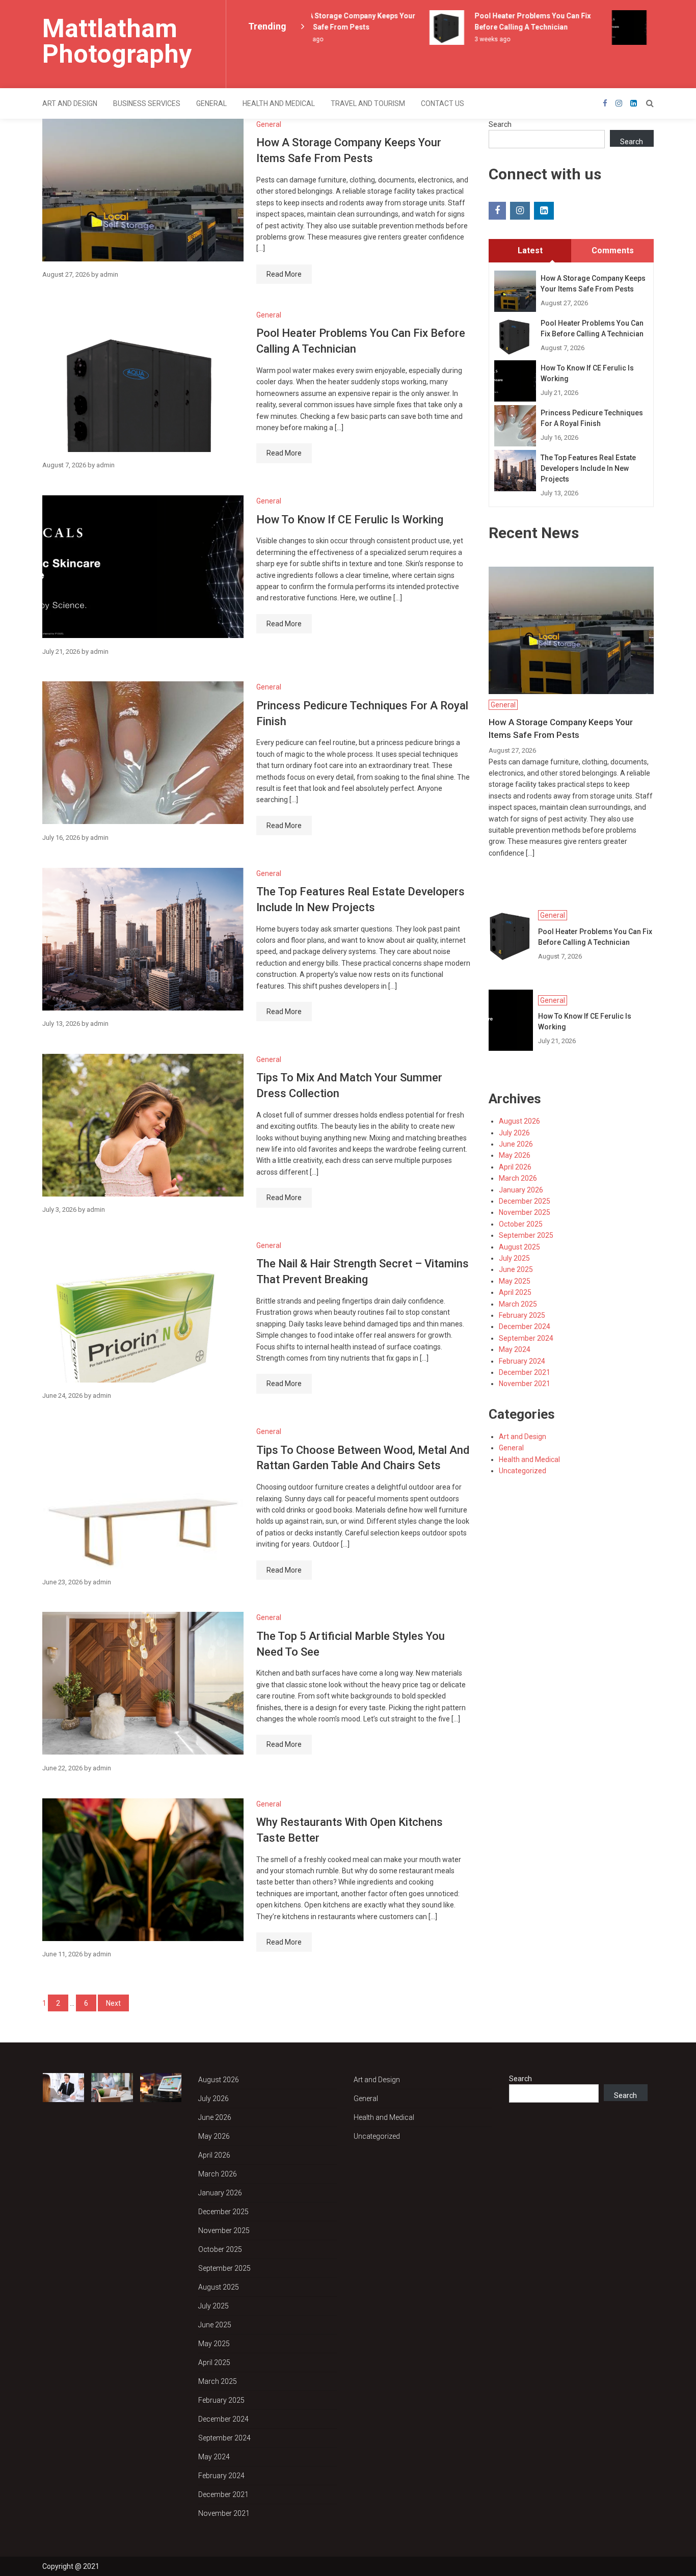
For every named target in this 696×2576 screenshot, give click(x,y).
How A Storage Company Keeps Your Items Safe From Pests (593, 284)
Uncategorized (523, 1471)
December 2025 (525, 1201)
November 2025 (525, 1212)
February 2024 (522, 1361)
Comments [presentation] (613, 250)
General (211, 103)
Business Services (147, 103)
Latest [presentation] (530, 250)
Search (500, 124)
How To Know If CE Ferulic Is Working (350, 520)
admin (109, 274)
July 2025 (514, 1258)
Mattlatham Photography (117, 41)
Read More (284, 274)
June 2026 (516, 1144)
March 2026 (518, 1178)
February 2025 (522, 1315)
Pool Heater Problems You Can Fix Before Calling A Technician (592, 328)
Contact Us (443, 103)
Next (113, 2003)
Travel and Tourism (368, 103)
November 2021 (525, 1384)
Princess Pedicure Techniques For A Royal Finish (592, 418)
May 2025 (515, 1281)
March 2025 (518, 1304)
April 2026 (515, 1167)
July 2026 (514, 1133)
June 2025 (516, 1269)
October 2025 (521, 1224)
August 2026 (519, 1121)
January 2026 (521, 1190)
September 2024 (526, 1338)
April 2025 (515, 1292)
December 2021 (525, 1372)
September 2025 (526, 1235)
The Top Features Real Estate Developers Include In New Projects (588, 468)
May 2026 (515, 1155)
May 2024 (515, 1349)
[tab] (530, 251)
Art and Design (70, 103)
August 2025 (519, 1247)
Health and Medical (279, 103)
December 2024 (525, 1326)
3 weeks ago (475, 39)
